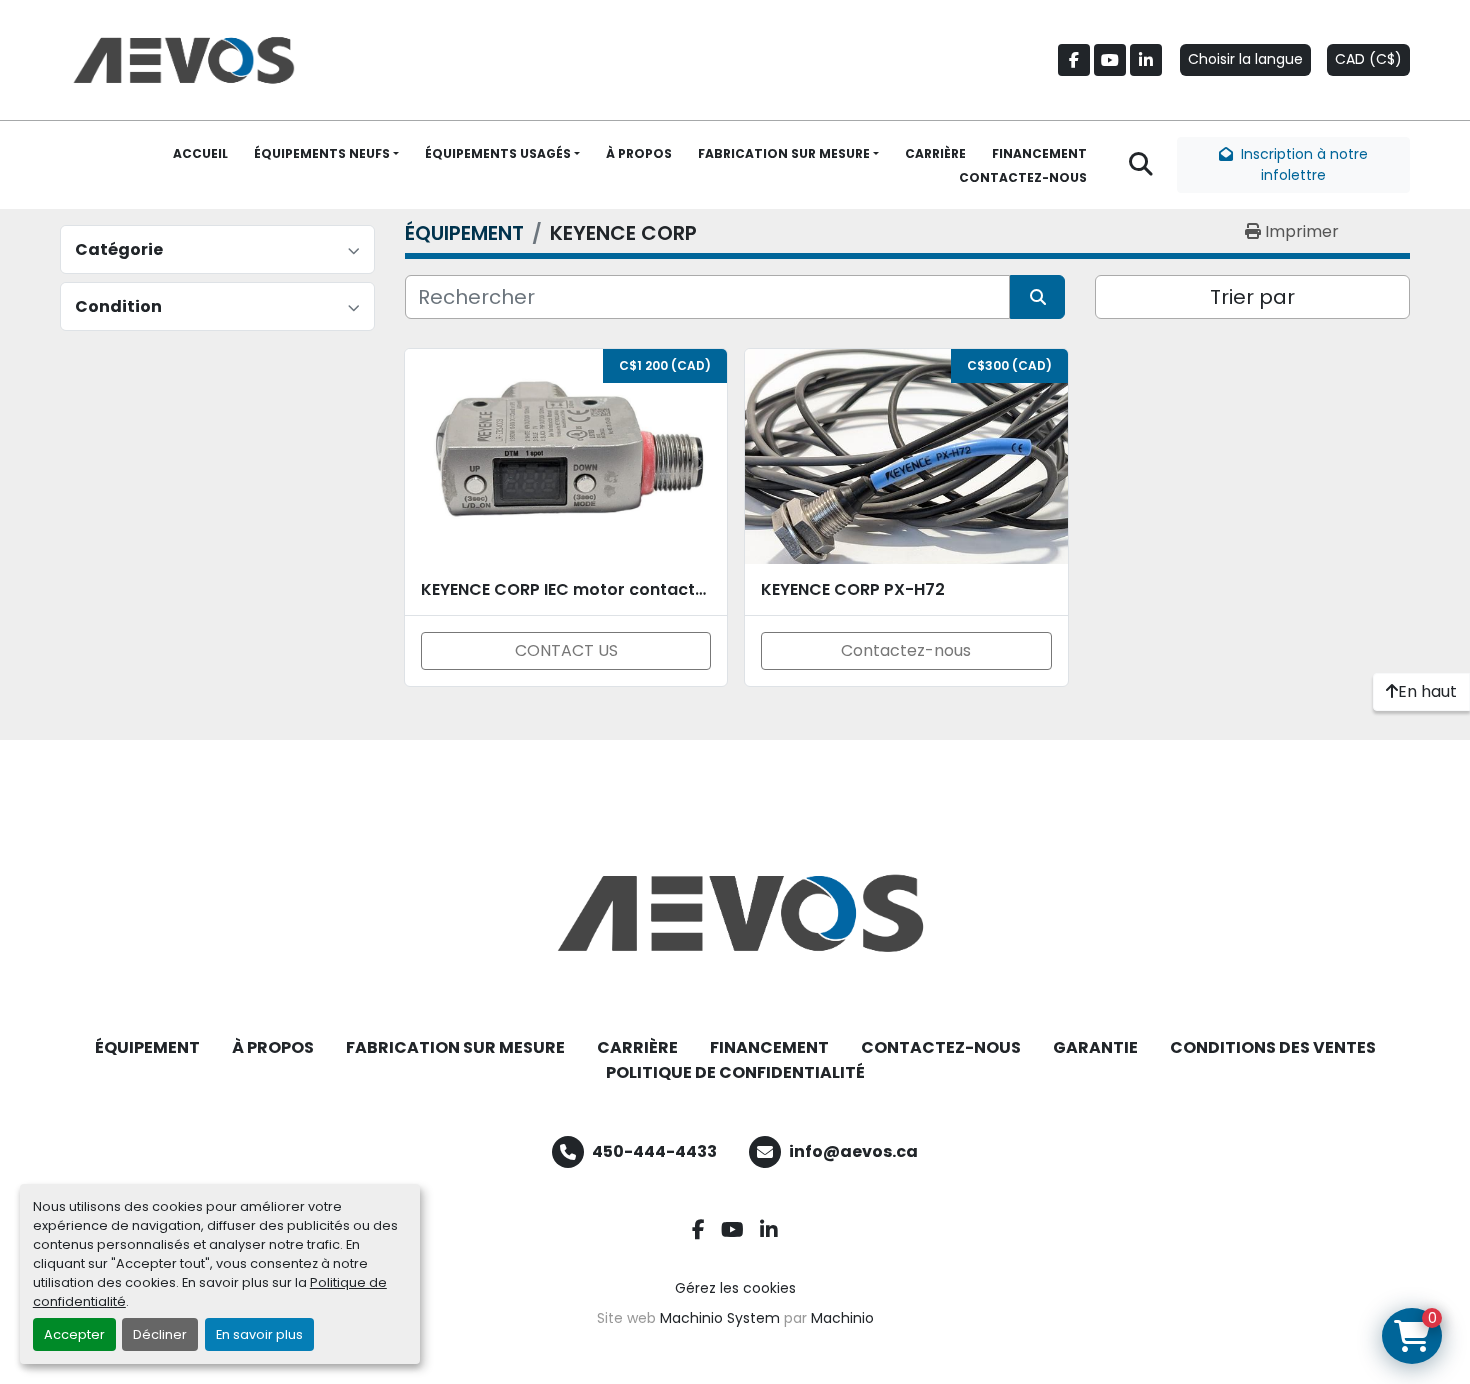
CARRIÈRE (935, 153)
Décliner (160, 1334)
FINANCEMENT (1039, 153)
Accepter (74, 1334)
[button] (326, 154)
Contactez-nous (906, 650)
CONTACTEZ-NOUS (1023, 177)
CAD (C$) (1368, 59)
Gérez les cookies (735, 1288)
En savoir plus (259, 1334)
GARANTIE (1095, 1047)
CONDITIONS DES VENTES (1273, 1047)
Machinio (842, 1318)
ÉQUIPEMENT (147, 1047)
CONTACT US (566, 650)
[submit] (1037, 297)
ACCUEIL (200, 153)
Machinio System (720, 1318)
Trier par (1252, 297)
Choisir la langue (1245, 59)
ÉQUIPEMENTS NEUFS (322, 153)
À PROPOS (639, 153)
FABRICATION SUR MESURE (784, 153)
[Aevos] (735, 913)
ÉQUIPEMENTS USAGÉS (498, 153)
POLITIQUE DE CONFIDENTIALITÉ (735, 1072)
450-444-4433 (654, 1151)
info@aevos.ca (853, 1151)
